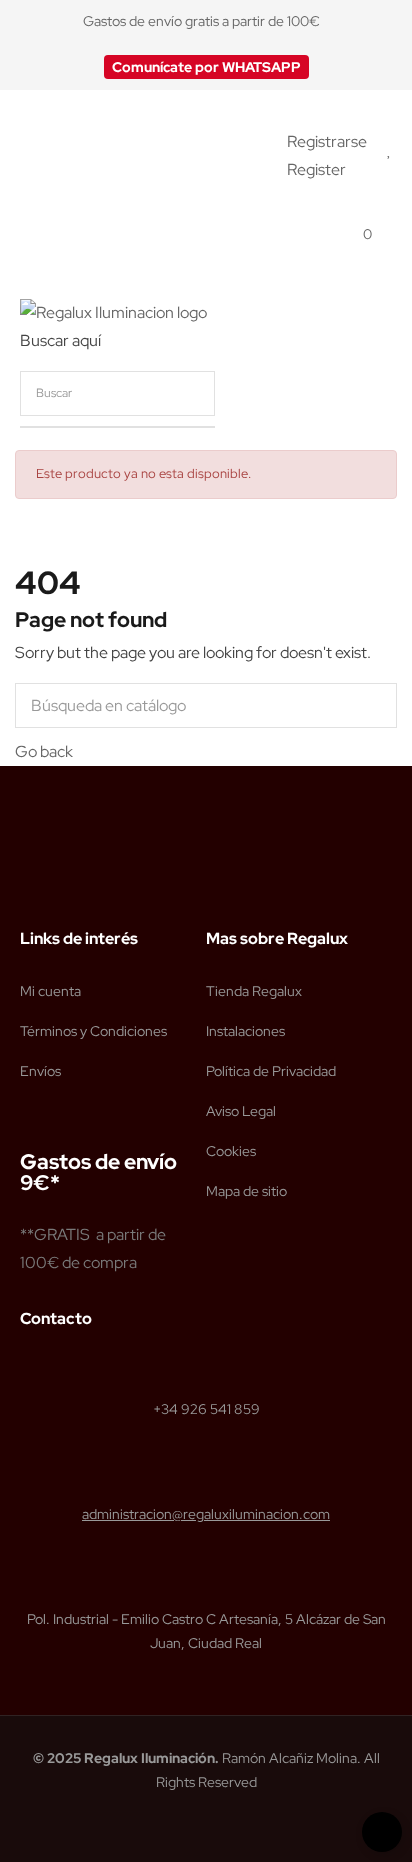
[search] (367, 393)
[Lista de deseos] (389, 149)
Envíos (40, 1071)
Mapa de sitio (246, 1191)
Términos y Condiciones (93, 1031)
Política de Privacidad (271, 1071)
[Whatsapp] (105, 888)
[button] (206, 67)
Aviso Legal (241, 1111)
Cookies (231, 1151)
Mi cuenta (50, 991)
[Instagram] (67, 888)
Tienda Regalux (254, 991)
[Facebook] (29, 888)
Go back (44, 751)
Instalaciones (245, 1031)
